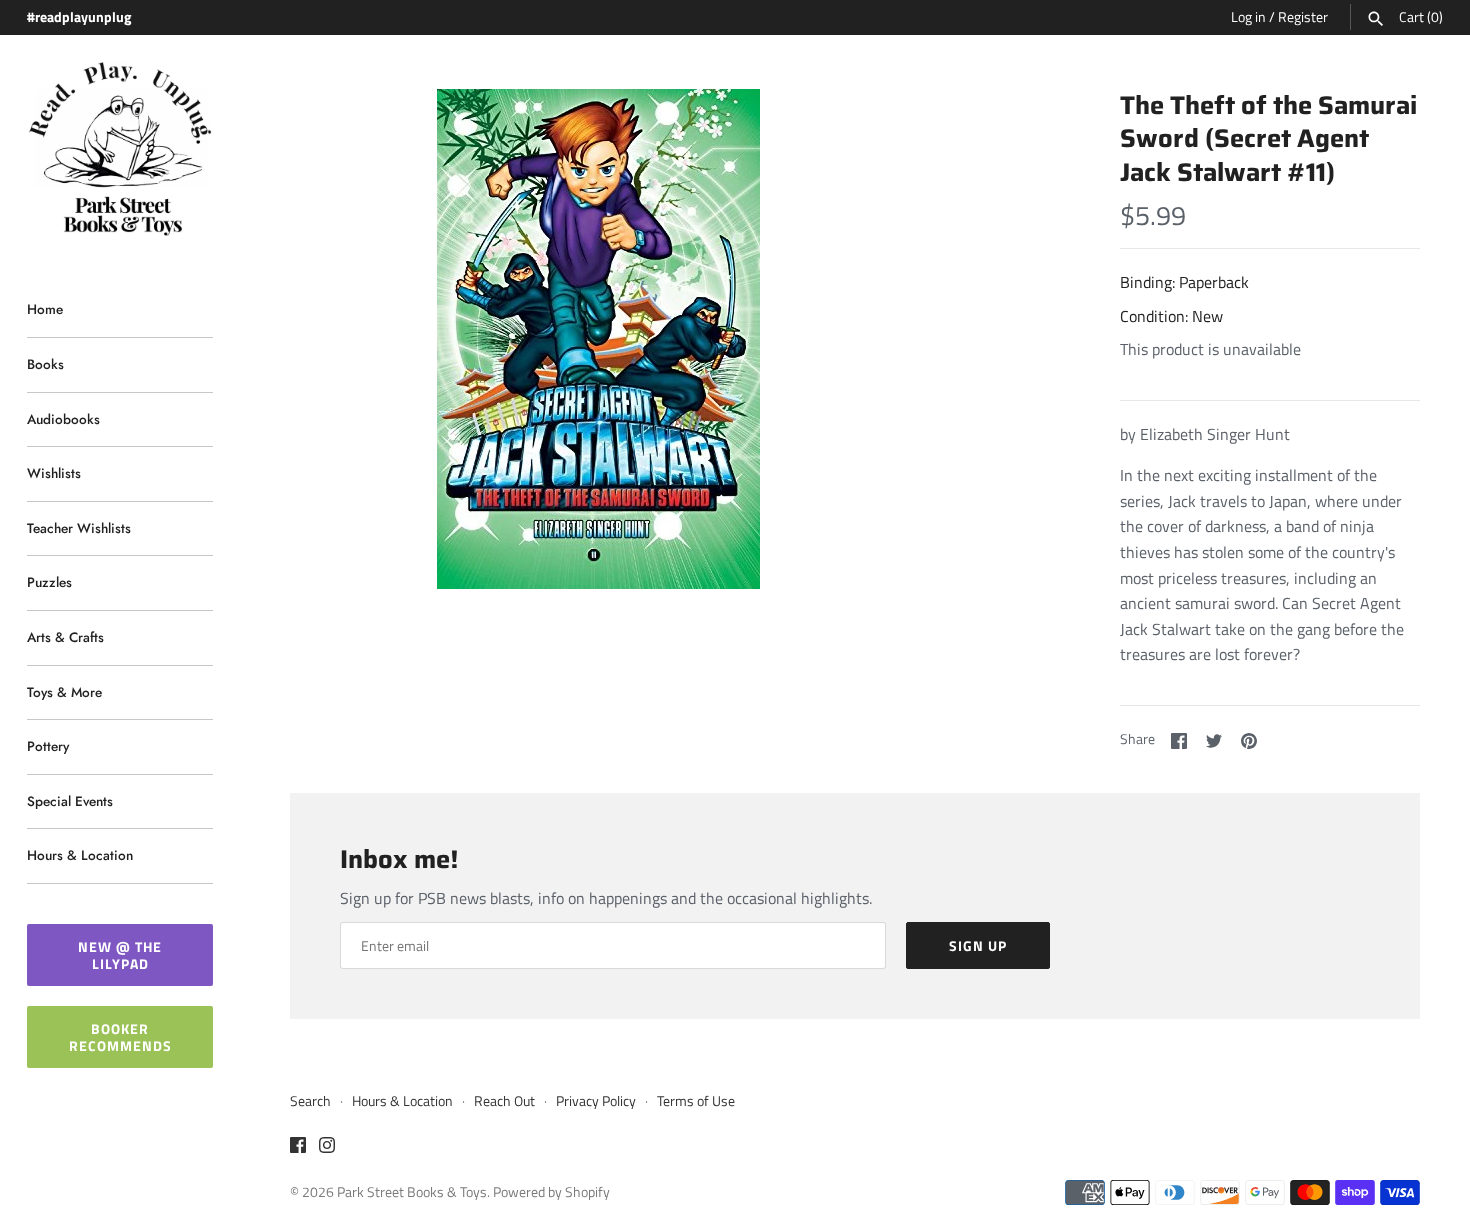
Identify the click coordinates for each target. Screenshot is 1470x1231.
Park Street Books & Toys (412, 1192)
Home (45, 309)
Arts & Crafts (65, 637)
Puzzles (49, 582)
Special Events (70, 801)
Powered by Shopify (551, 1192)
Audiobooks (63, 419)
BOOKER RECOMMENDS (120, 1037)
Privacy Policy (596, 1101)
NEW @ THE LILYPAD (120, 955)
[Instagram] (327, 1148)
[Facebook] (298, 1148)
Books (45, 364)
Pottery (48, 746)
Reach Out (504, 1101)
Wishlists (54, 473)
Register (1303, 17)
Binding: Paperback (1184, 282)
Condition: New (1171, 316)
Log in (1248, 17)
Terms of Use (696, 1101)
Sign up (978, 945)
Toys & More (64, 692)
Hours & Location (80, 855)
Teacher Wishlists (79, 528)
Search (310, 1101)
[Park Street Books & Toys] (120, 149)
